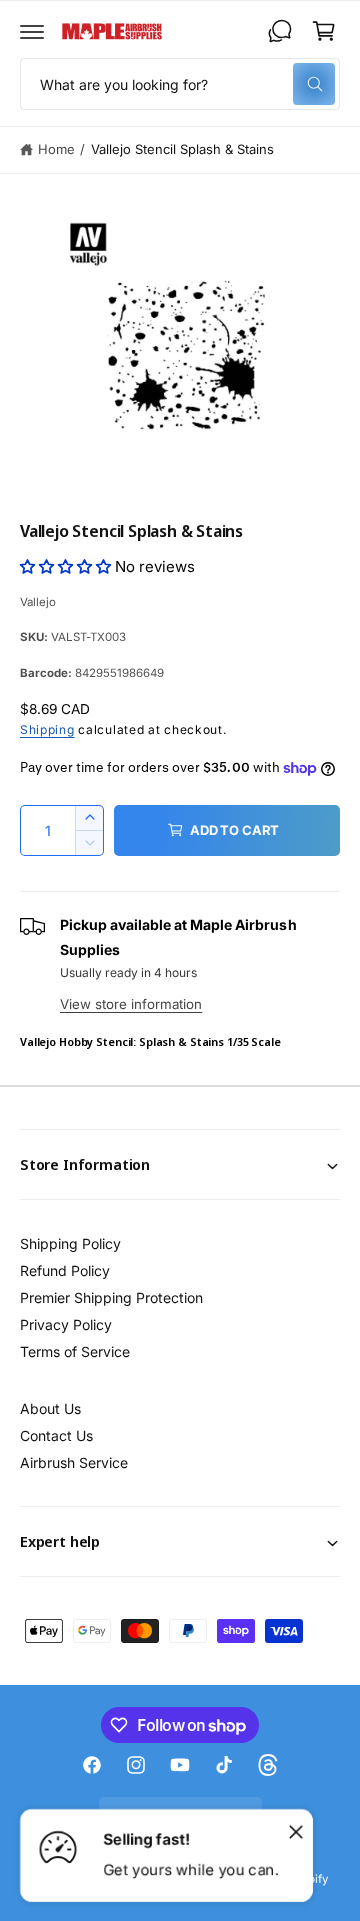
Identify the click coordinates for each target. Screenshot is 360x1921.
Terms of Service (75, 1351)
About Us (50, 1408)
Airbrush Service (74, 1462)
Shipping (47, 729)
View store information (131, 1004)
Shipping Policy (70, 1243)
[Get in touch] (280, 31)
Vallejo (38, 602)
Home (56, 149)
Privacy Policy (66, 1324)
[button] (32, 31)
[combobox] (180, 84)
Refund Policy (65, 1270)
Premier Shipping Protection (111, 1297)
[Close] (296, 1831)
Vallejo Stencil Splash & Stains (182, 149)
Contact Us (56, 1435)
